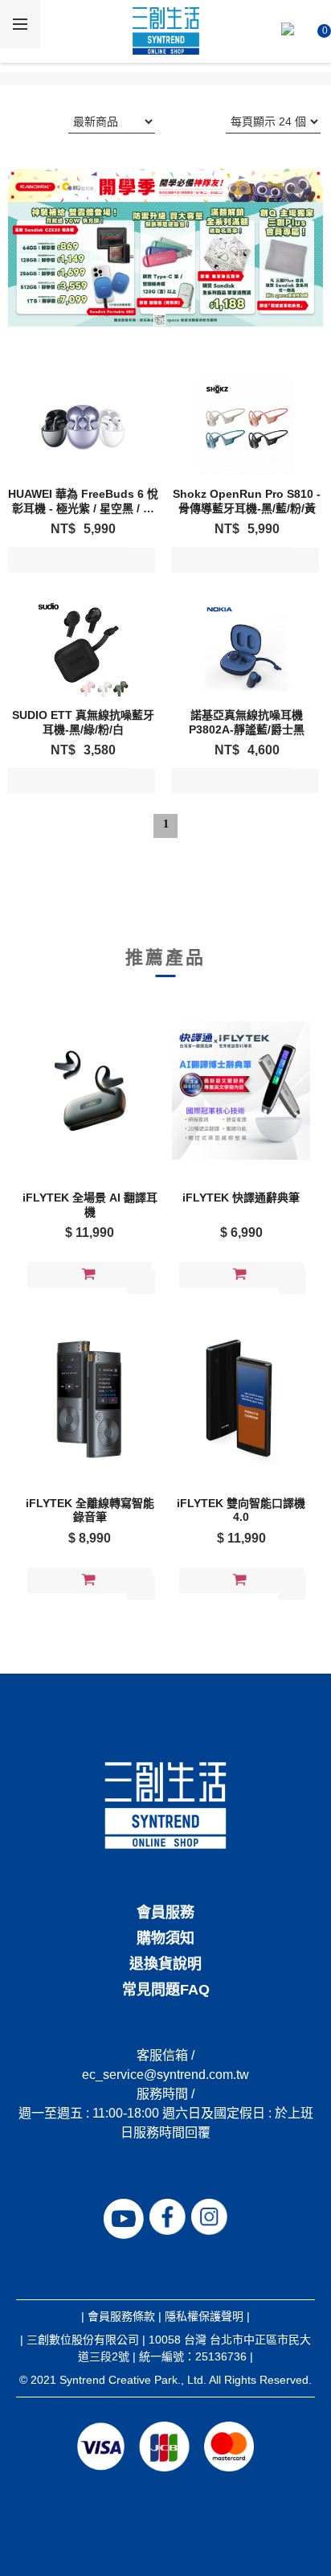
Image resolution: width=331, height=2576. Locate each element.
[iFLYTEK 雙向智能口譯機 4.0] (241, 1396)
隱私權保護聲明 (204, 2316)
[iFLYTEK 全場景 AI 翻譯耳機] (90, 1091)
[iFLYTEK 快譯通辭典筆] (241, 1091)
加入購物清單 (69, 563)
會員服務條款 (121, 2316)
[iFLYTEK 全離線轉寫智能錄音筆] (90, 1396)
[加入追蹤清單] (141, 560)
